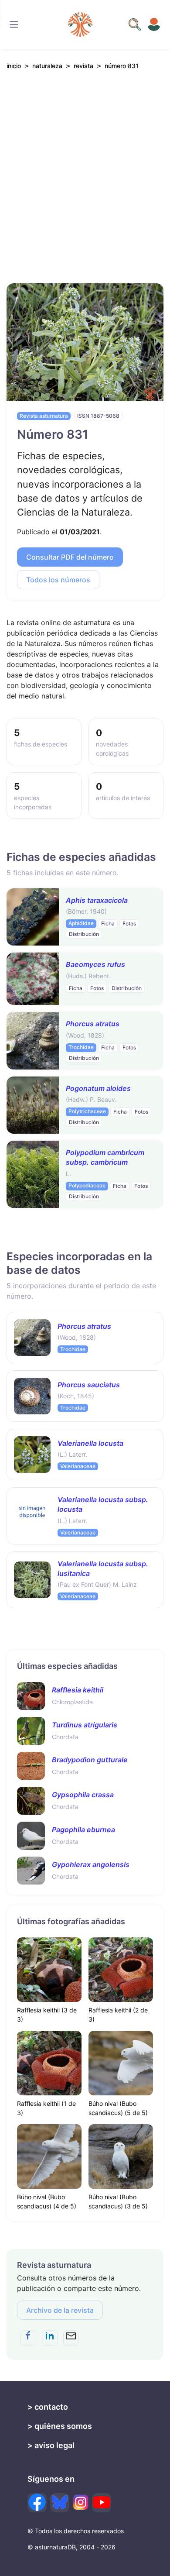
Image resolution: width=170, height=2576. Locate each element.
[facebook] (37, 2503)
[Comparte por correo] (71, 2338)
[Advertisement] (85, 186)
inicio (14, 66)
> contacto (48, 2407)
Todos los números (58, 580)
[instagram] (81, 2502)
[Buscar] (14, 24)
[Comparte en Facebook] (28, 2338)
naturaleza (47, 66)
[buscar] (135, 24)
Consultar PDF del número (70, 557)
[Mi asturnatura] (154, 24)
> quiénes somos (60, 2426)
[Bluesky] (60, 2503)
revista (83, 66)
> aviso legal (51, 2445)
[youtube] (102, 2503)
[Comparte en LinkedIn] (50, 2338)
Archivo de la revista (60, 2310)
